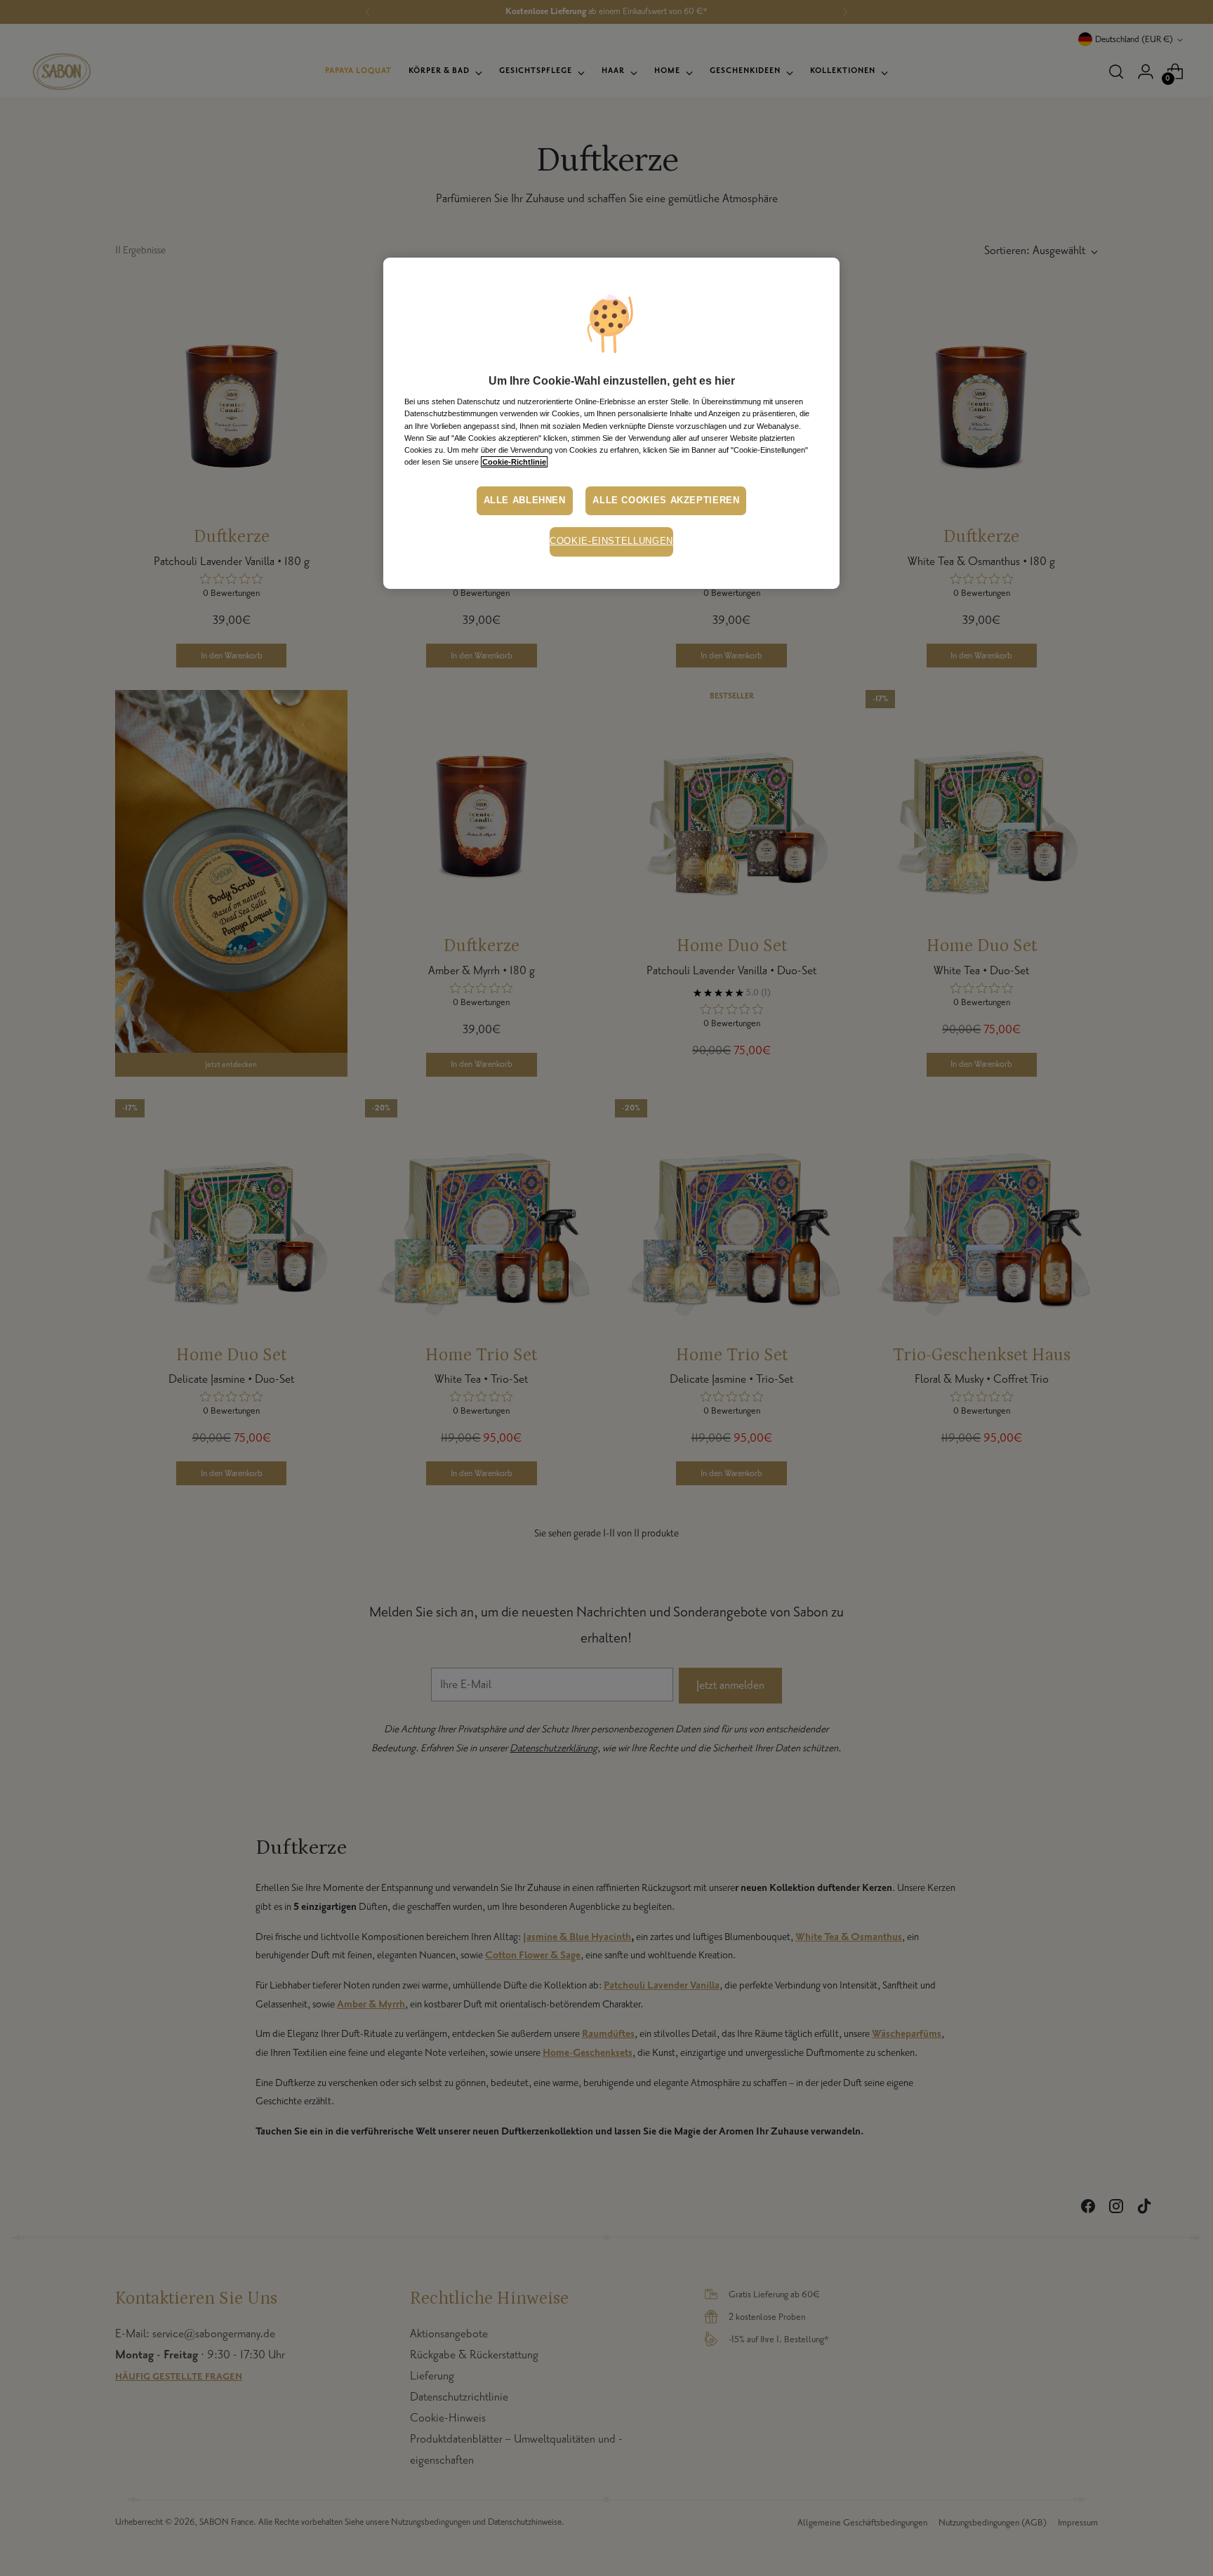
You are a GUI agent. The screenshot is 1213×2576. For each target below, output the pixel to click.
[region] (611, 423)
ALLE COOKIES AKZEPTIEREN (666, 500)
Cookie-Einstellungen (611, 541)
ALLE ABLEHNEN (525, 500)
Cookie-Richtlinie (514, 462)
